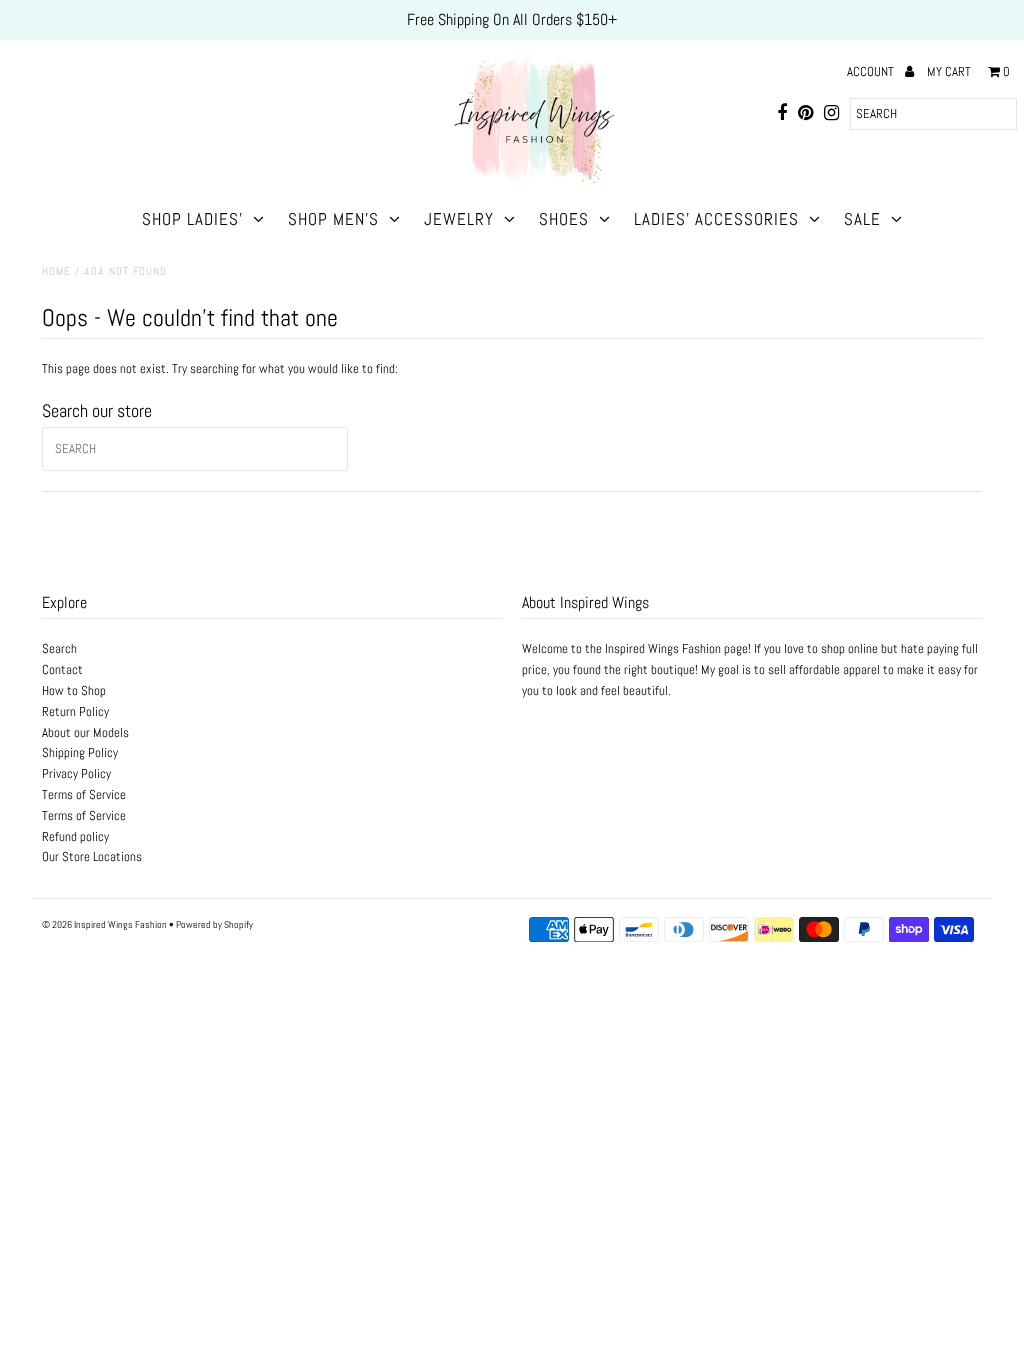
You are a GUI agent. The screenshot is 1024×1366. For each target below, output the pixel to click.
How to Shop (74, 690)
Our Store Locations (92, 856)
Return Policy (75, 711)
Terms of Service (84, 794)
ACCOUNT (872, 71)
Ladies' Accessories (716, 219)
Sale (862, 219)
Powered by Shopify (214, 924)
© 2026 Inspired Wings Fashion (104, 924)
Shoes (564, 219)
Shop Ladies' (192, 219)
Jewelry (459, 219)
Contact (62, 669)
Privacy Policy (76, 773)
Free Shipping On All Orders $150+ (512, 19)
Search (59, 648)
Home (56, 271)
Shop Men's (333, 219)
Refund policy (75, 836)
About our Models (85, 732)
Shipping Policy (80, 752)
